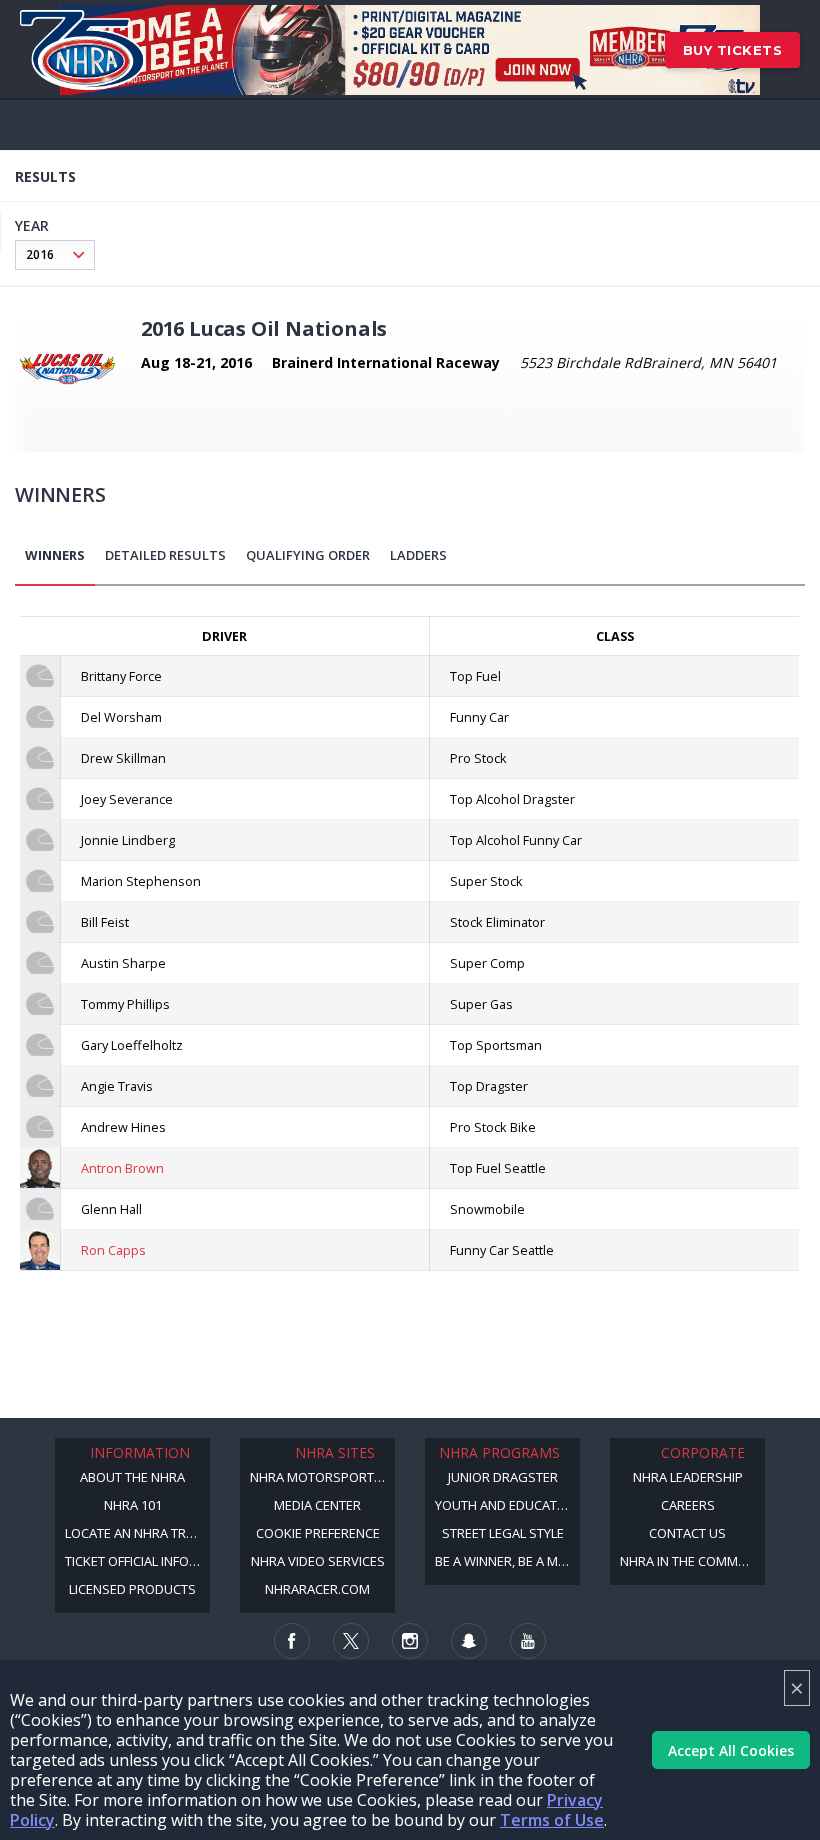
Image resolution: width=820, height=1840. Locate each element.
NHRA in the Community (692, 1561)
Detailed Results (165, 555)
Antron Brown (122, 1168)
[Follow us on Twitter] (351, 1641)
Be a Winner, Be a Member (507, 1561)
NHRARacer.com (317, 1589)
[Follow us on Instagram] (410, 1641)
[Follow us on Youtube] (528, 1641)
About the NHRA (132, 1477)
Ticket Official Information (137, 1561)
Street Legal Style (503, 1533)
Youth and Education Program (507, 1505)
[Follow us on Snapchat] (469, 1641)
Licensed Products (132, 1589)
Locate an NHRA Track (137, 1533)
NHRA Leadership (688, 1477)
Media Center (317, 1505)
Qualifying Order (308, 555)
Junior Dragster (503, 1477)
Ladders (418, 555)
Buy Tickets (733, 50)
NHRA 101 (133, 1505)
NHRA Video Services (318, 1561)
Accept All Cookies (731, 1750)
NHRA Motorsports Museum (322, 1477)
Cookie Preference (318, 1533)
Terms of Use (552, 1820)
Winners (55, 555)
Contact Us (687, 1533)
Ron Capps (113, 1250)
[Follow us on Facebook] (292, 1641)
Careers (688, 1505)
